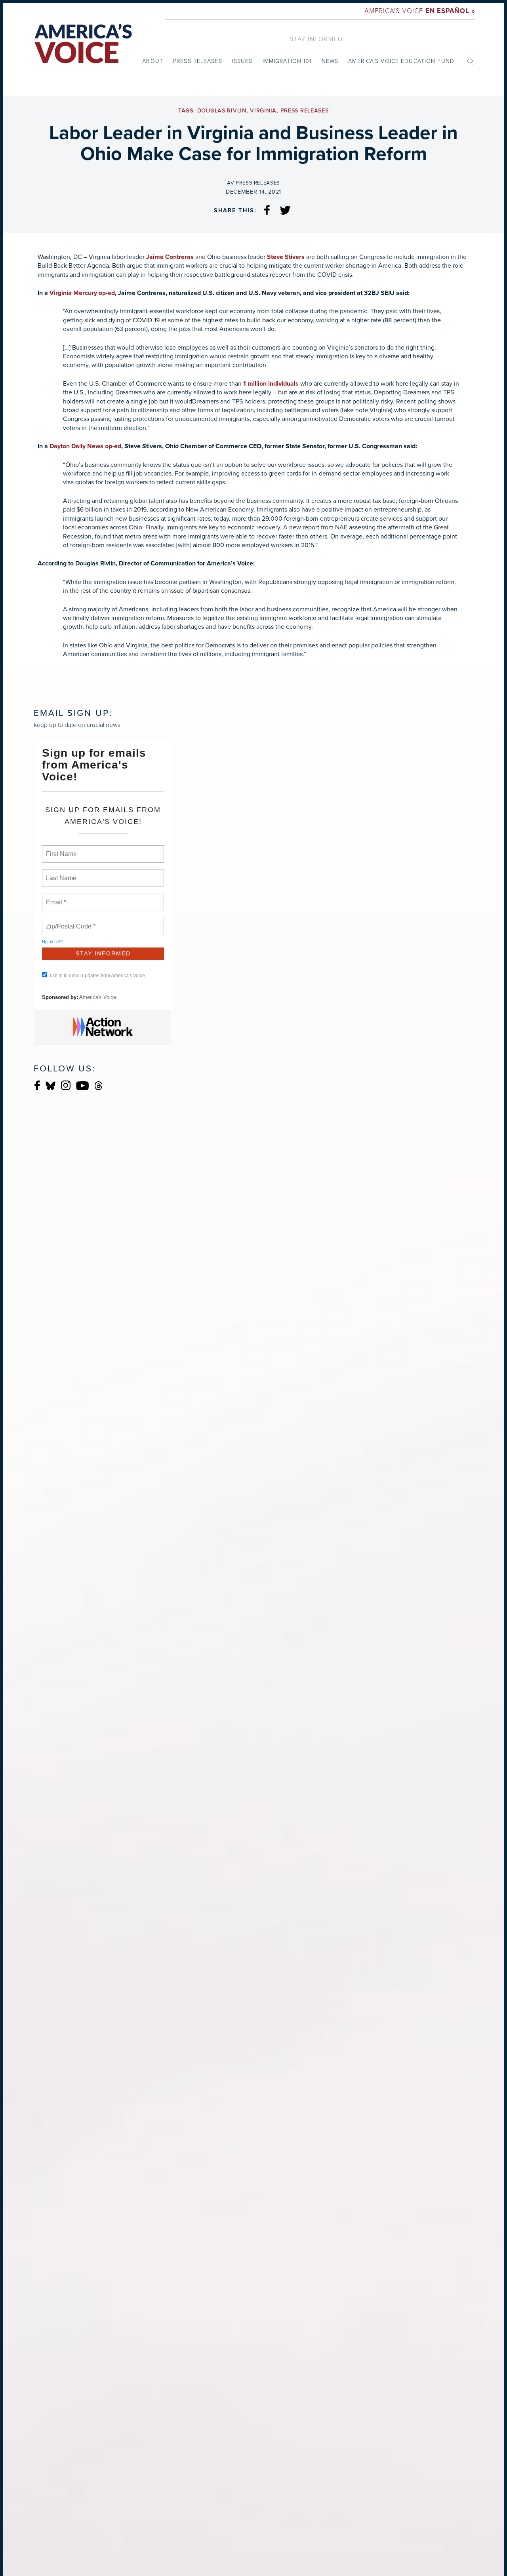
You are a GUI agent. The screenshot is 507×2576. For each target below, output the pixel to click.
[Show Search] (470, 61)
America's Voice (420, 11)
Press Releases (198, 61)
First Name (61, 849)
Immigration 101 (287, 61)
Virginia (263, 111)
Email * (55, 898)
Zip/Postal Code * (69, 922)
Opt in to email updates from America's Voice (97, 976)
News (330, 61)
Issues (242, 61)
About (153, 61)
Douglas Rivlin (222, 111)
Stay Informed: (317, 39)
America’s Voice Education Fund (401, 61)
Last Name (60, 873)
